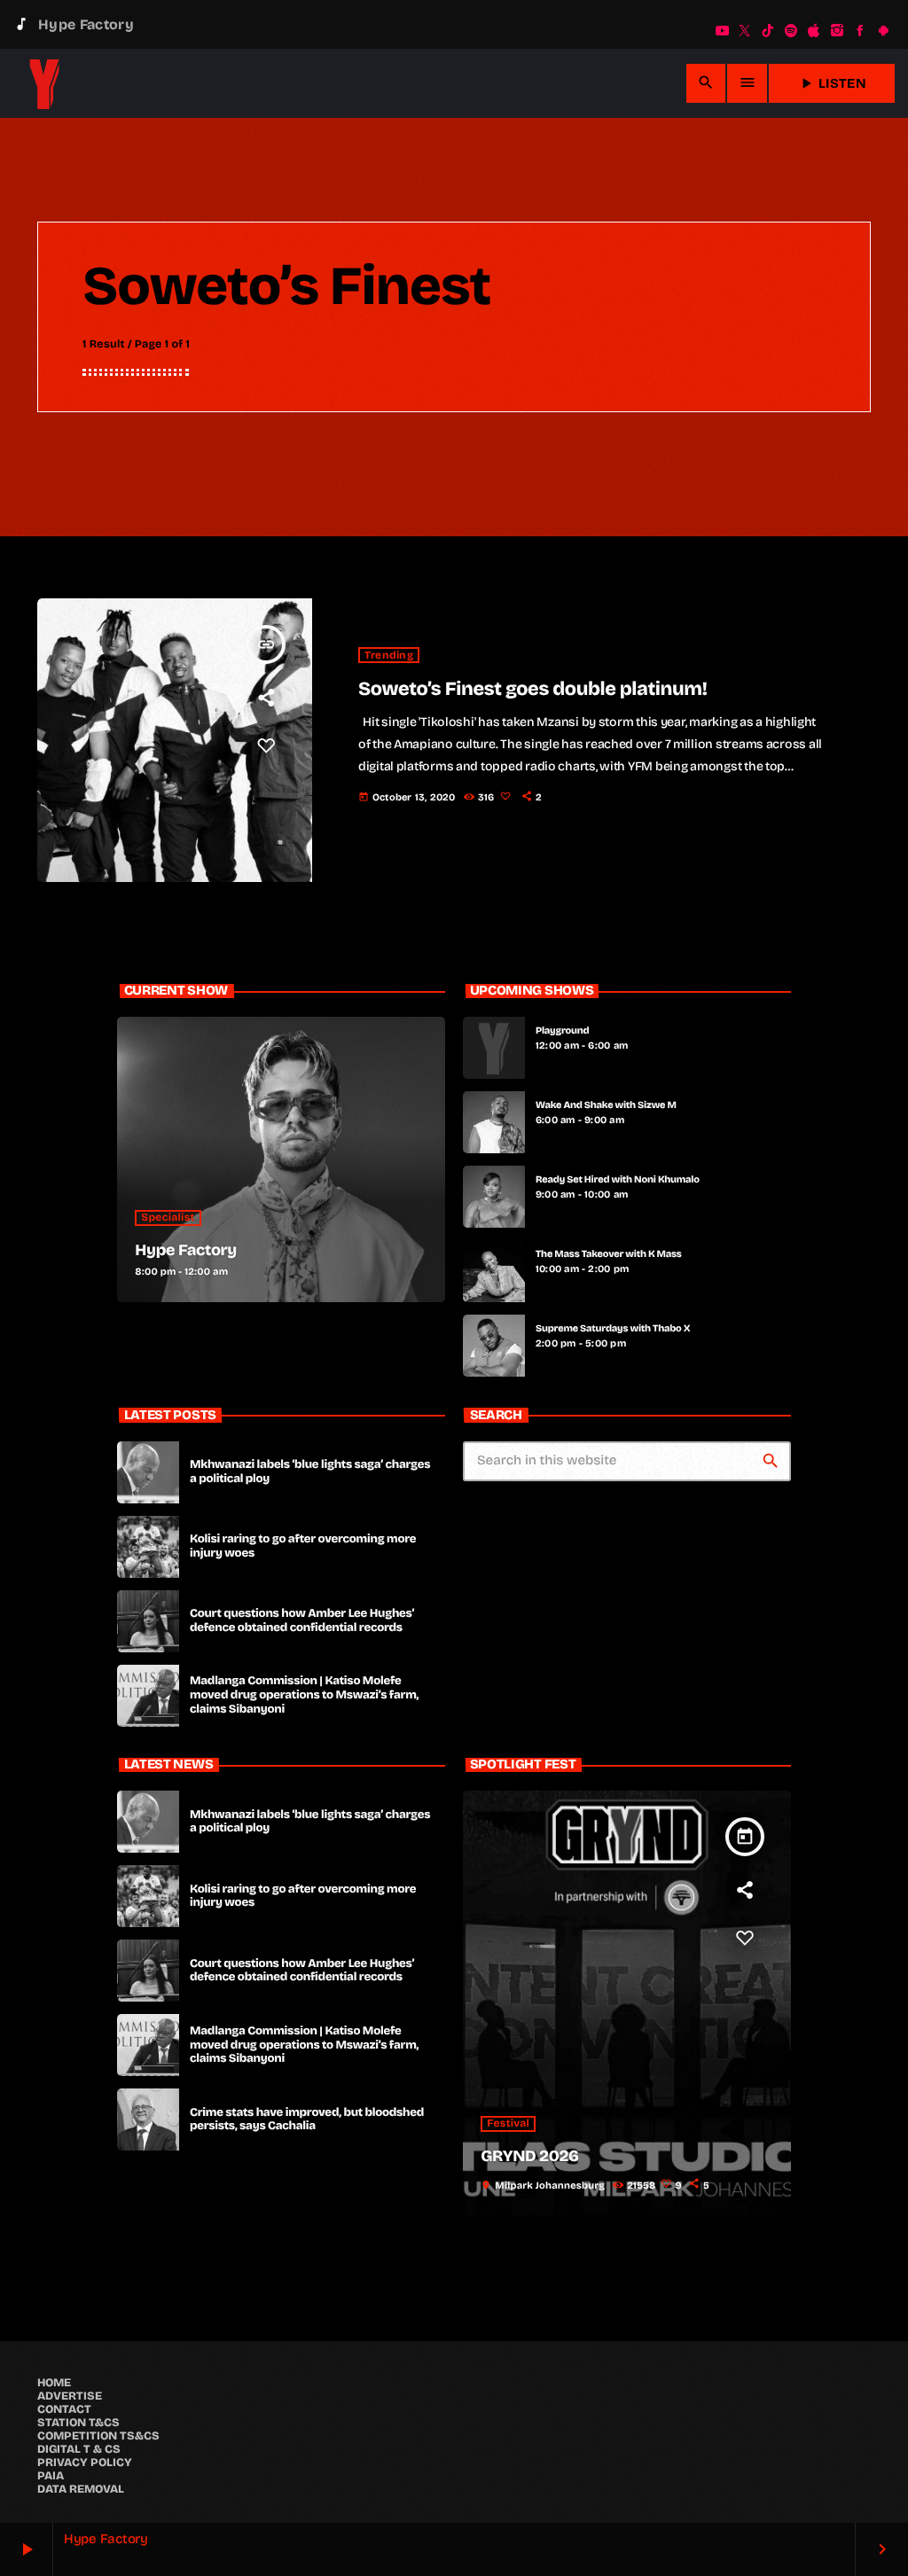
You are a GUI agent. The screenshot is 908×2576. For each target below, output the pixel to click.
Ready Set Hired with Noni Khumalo (618, 1179)
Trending (389, 655)
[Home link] (44, 83)
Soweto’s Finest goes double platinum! (533, 689)
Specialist (168, 1218)
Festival (508, 2124)
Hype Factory (186, 1250)
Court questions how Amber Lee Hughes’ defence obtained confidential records (302, 1620)
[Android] (883, 31)
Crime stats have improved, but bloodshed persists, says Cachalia (307, 2119)
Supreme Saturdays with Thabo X (613, 1328)
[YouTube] (722, 31)
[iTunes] (814, 31)
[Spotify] (791, 31)
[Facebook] (860, 31)
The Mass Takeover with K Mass (609, 1254)
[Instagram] (837, 31)
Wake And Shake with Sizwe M (606, 1105)
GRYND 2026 (529, 2156)
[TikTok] (768, 31)
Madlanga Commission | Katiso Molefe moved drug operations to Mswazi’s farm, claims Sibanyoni (304, 1695)
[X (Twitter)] (745, 31)
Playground (562, 1030)
